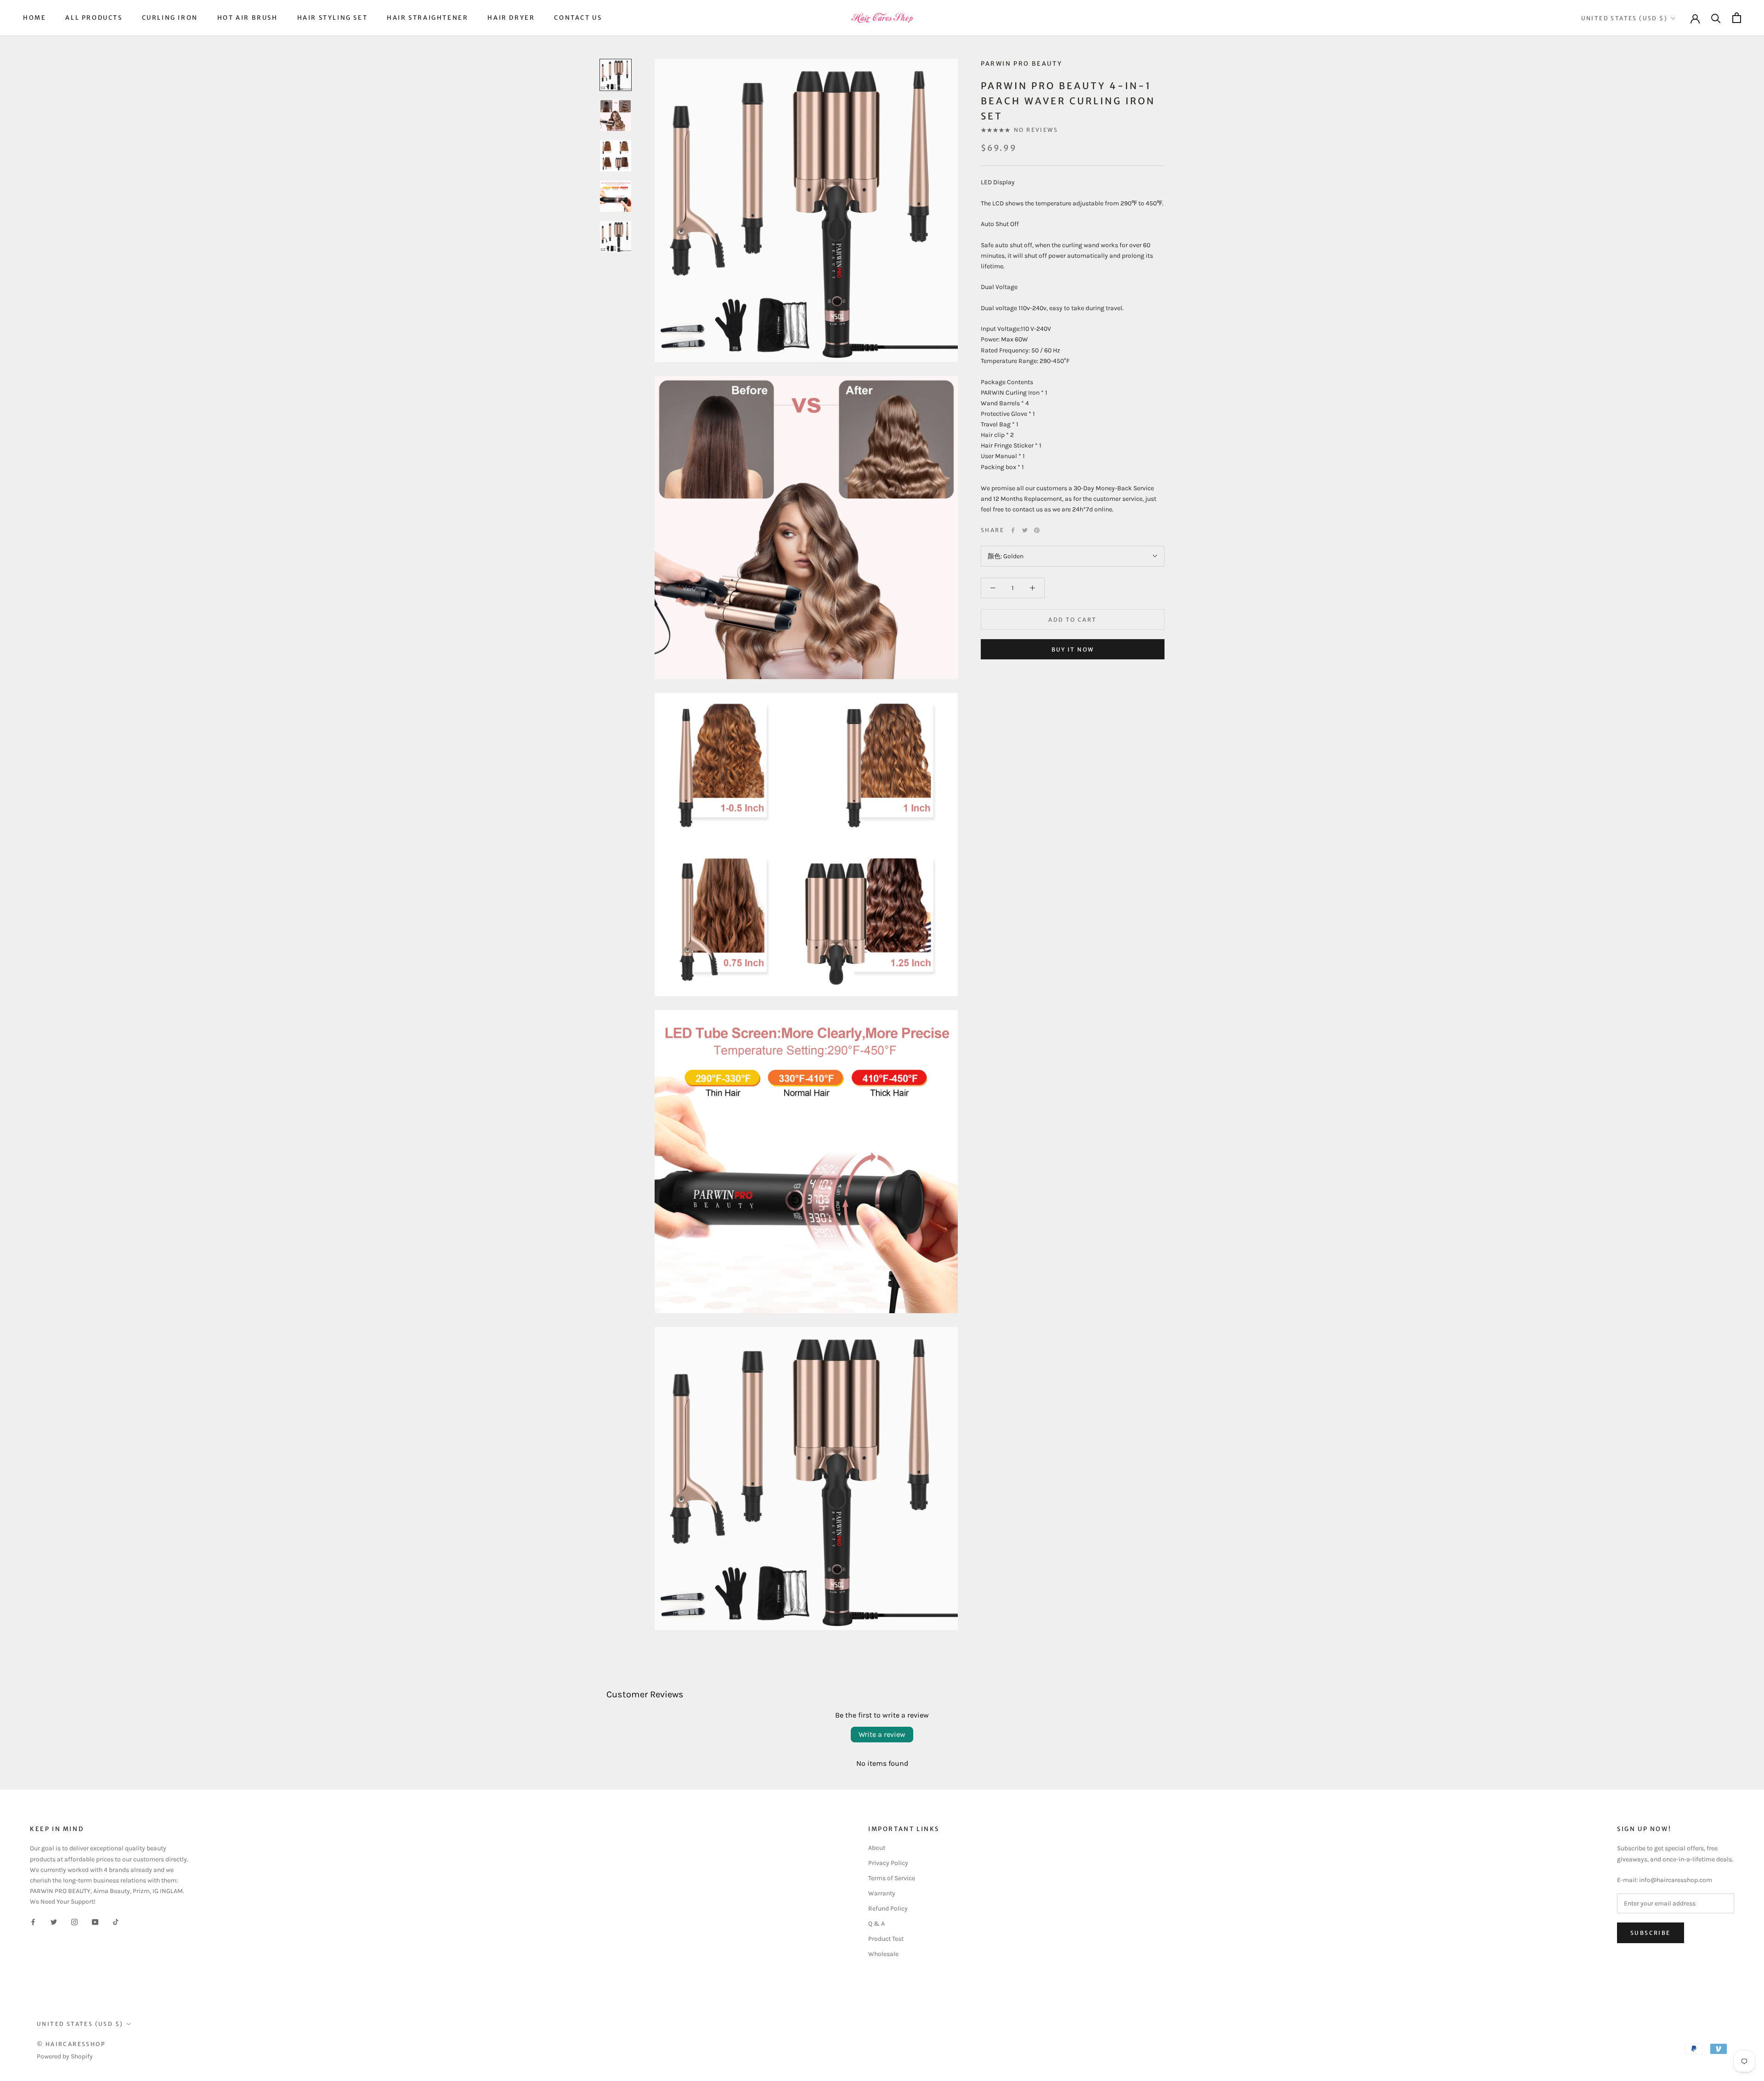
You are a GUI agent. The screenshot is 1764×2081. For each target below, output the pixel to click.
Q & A (876, 1924)
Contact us (578, 18)
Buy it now (1073, 649)
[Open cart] (1737, 18)
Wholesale (883, 1954)
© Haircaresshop (71, 2044)
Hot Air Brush (248, 18)
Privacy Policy (888, 1863)
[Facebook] (1013, 530)
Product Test (886, 1939)
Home (34, 18)
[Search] (1716, 18)
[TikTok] (116, 1921)
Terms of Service (892, 1878)
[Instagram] (74, 1921)
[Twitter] (1025, 530)
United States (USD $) (1624, 18)
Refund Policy (888, 1908)
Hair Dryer (511, 18)
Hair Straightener (427, 18)
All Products (94, 18)
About (877, 1848)
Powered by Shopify (65, 2056)
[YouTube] (95, 1921)
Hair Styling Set (333, 18)
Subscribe (1651, 1933)
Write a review (882, 1734)
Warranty (882, 1893)
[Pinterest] (1037, 530)
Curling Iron (170, 18)
